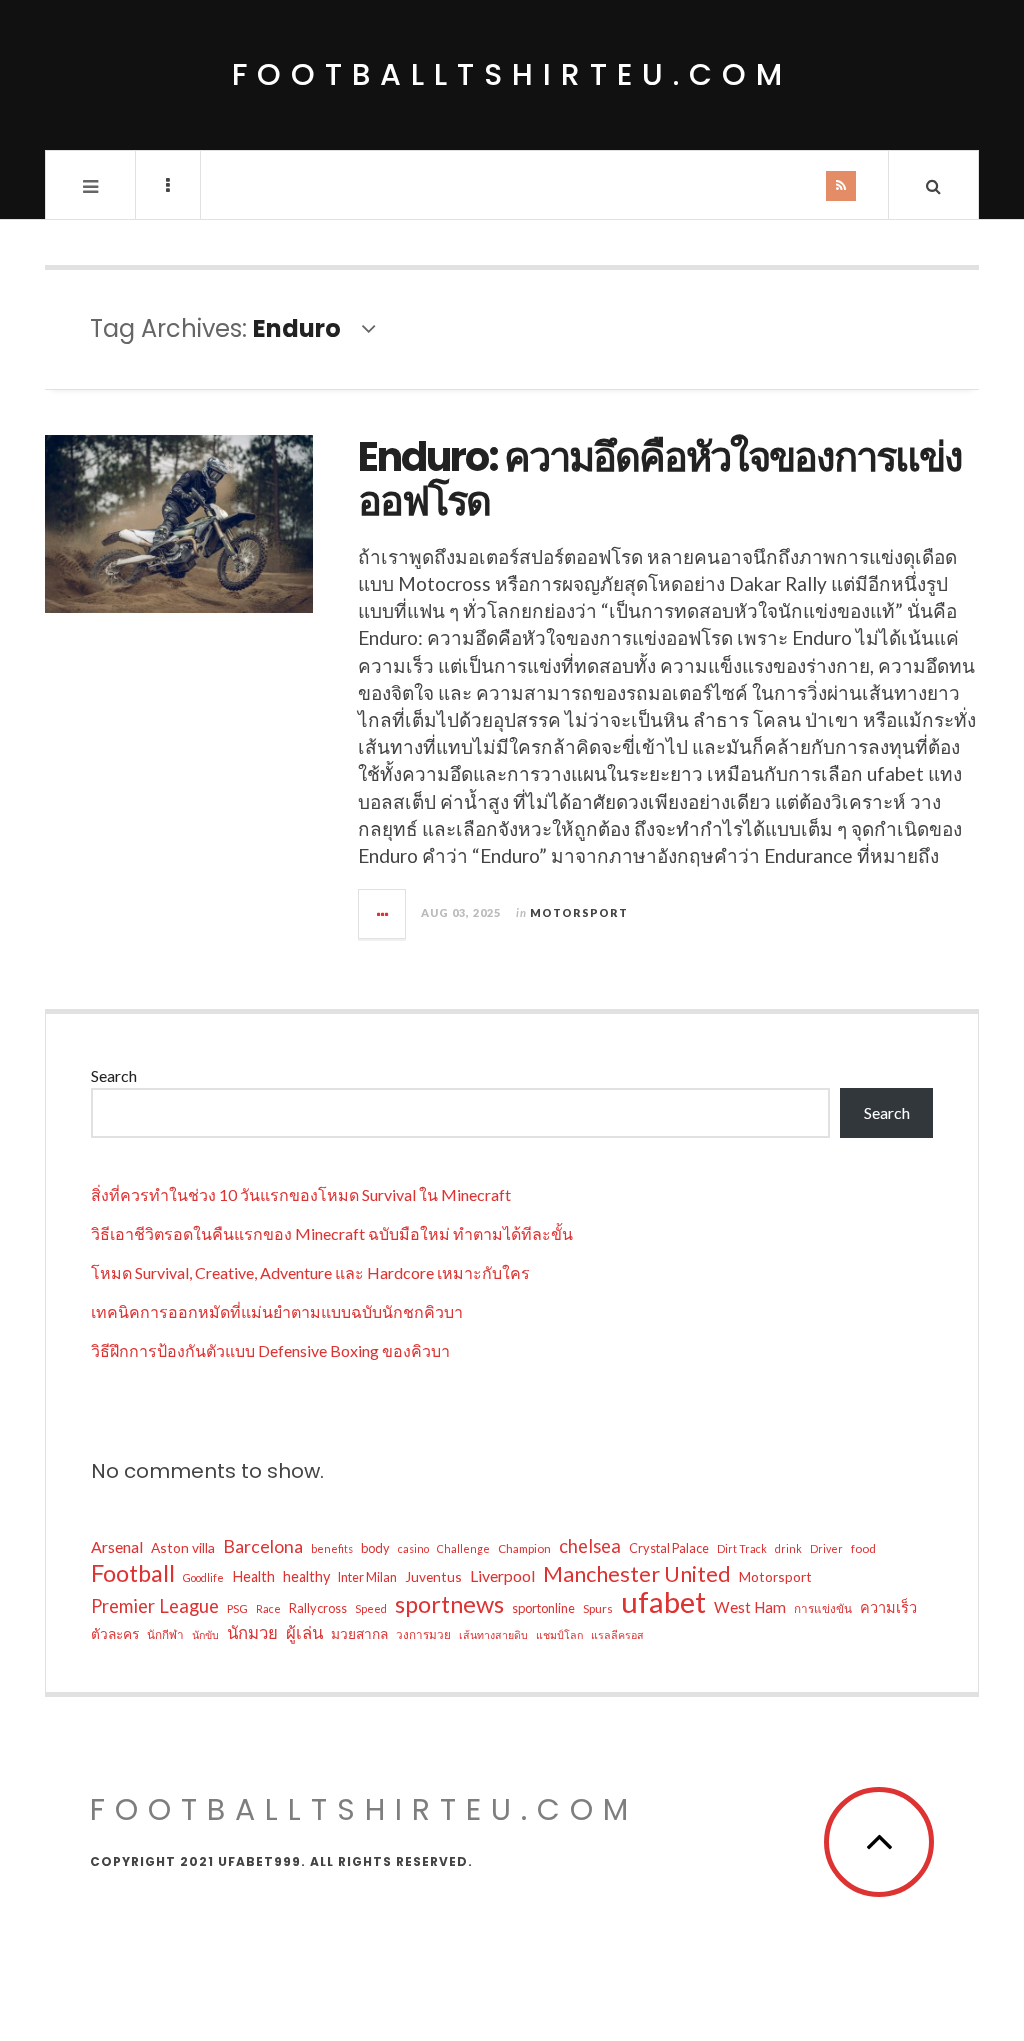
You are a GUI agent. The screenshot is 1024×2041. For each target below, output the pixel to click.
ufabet (663, 1602)
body (375, 1548)
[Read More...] (383, 914)
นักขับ (205, 1634)
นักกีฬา (165, 1634)
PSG (237, 1608)
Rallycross (318, 1608)
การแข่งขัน (823, 1608)
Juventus (433, 1576)
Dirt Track (742, 1548)
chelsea (590, 1546)
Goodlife (203, 1577)
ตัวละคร (115, 1633)
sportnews (449, 1604)
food (863, 1548)
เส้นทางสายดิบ (493, 1634)
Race (268, 1608)
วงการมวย (423, 1634)
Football (133, 1573)
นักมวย (252, 1632)
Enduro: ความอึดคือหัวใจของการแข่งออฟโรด (660, 479)
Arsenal (117, 1546)
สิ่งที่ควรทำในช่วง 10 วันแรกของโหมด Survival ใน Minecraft (301, 1194)
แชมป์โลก (559, 1634)
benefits (332, 1548)
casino (413, 1548)
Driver (826, 1548)
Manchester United (637, 1574)
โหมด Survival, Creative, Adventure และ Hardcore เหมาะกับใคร (310, 1272)
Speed (371, 1608)
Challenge (463, 1548)
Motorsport (579, 912)
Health (253, 1576)
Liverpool (502, 1575)
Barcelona (263, 1546)
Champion (524, 1548)
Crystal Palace (669, 1548)
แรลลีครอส (617, 1634)
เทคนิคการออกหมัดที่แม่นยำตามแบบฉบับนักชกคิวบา (277, 1311)
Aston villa (183, 1547)
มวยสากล (359, 1633)
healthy (306, 1576)
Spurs (598, 1608)
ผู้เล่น (304, 1632)
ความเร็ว (888, 1607)
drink (788, 1548)
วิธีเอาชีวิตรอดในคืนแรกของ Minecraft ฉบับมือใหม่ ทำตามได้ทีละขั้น (332, 1233)
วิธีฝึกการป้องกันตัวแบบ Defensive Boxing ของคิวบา (270, 1350)
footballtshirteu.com (512, 74)
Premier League (155, 1606)
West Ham (750, 1607)
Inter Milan (367, 1577)
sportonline (543, 1608)
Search (114, 1075)
